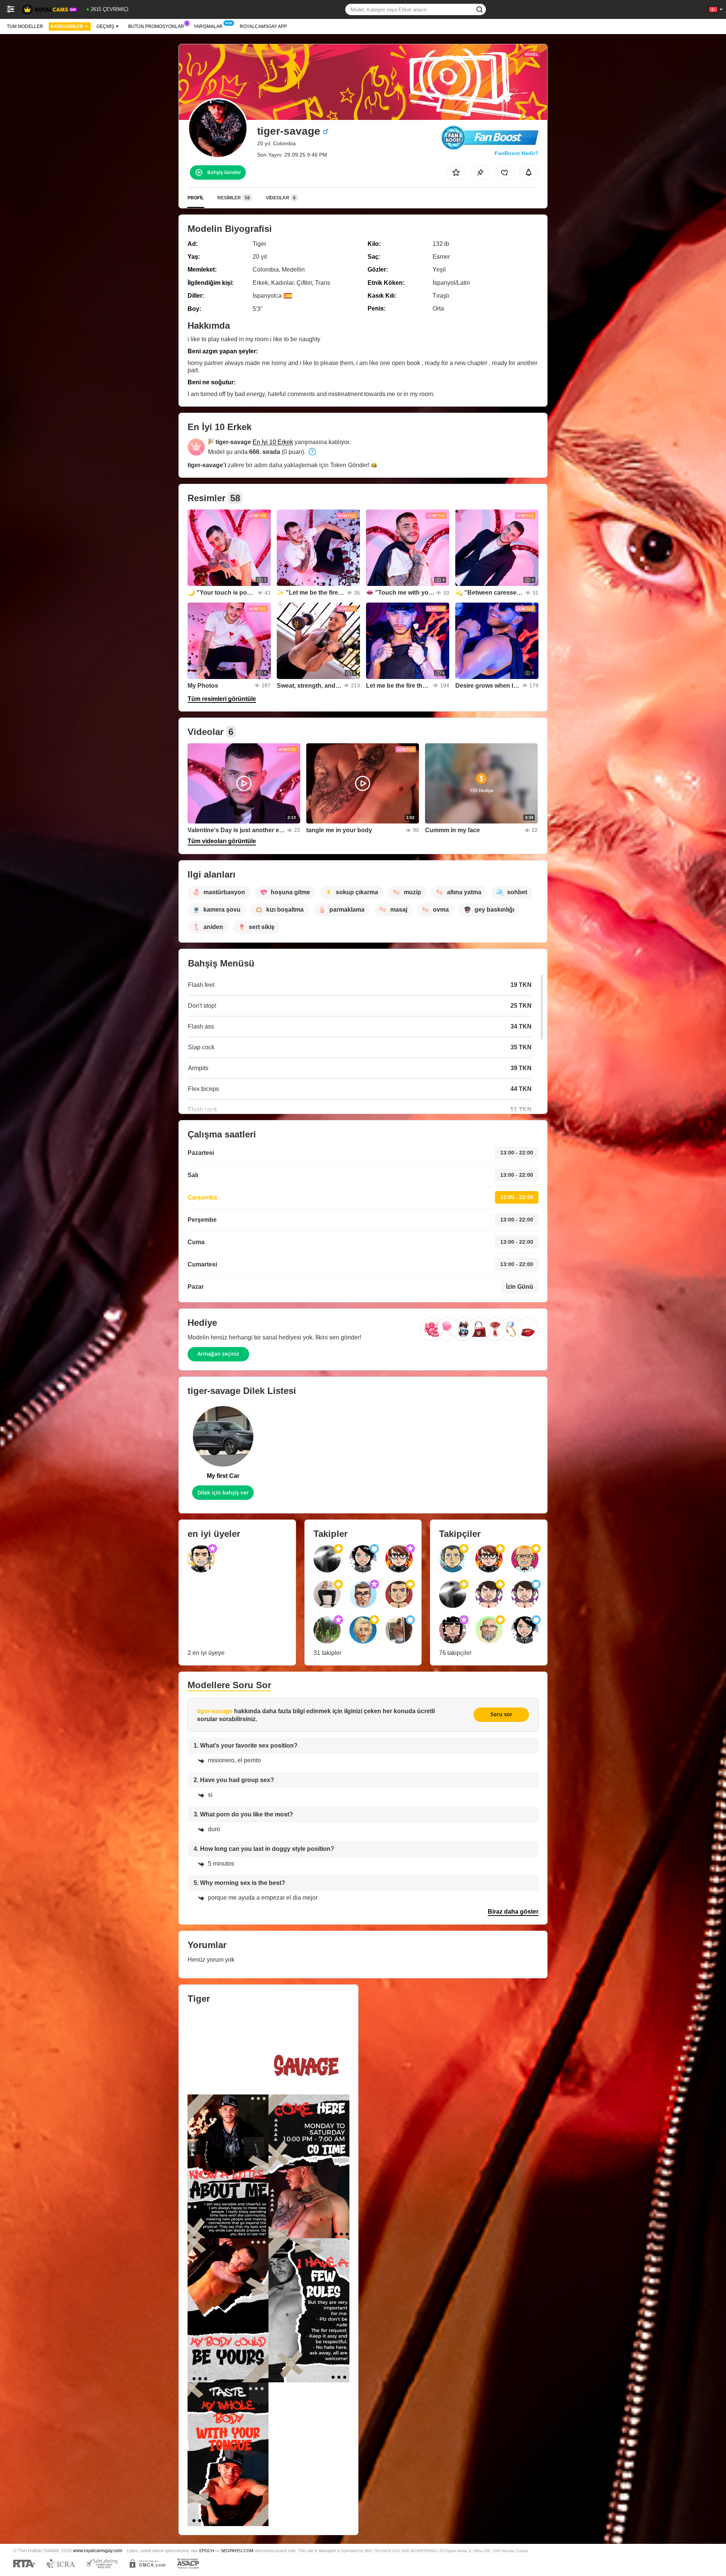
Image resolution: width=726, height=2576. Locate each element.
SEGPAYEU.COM (237, 2551)
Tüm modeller (25, 26)
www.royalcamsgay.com (98, 2550)
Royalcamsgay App (263, 26)
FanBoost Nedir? (517, 153)
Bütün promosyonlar (156, 26)
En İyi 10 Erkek (273, 442)
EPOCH (207, 2551)
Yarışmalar (208, 26)
